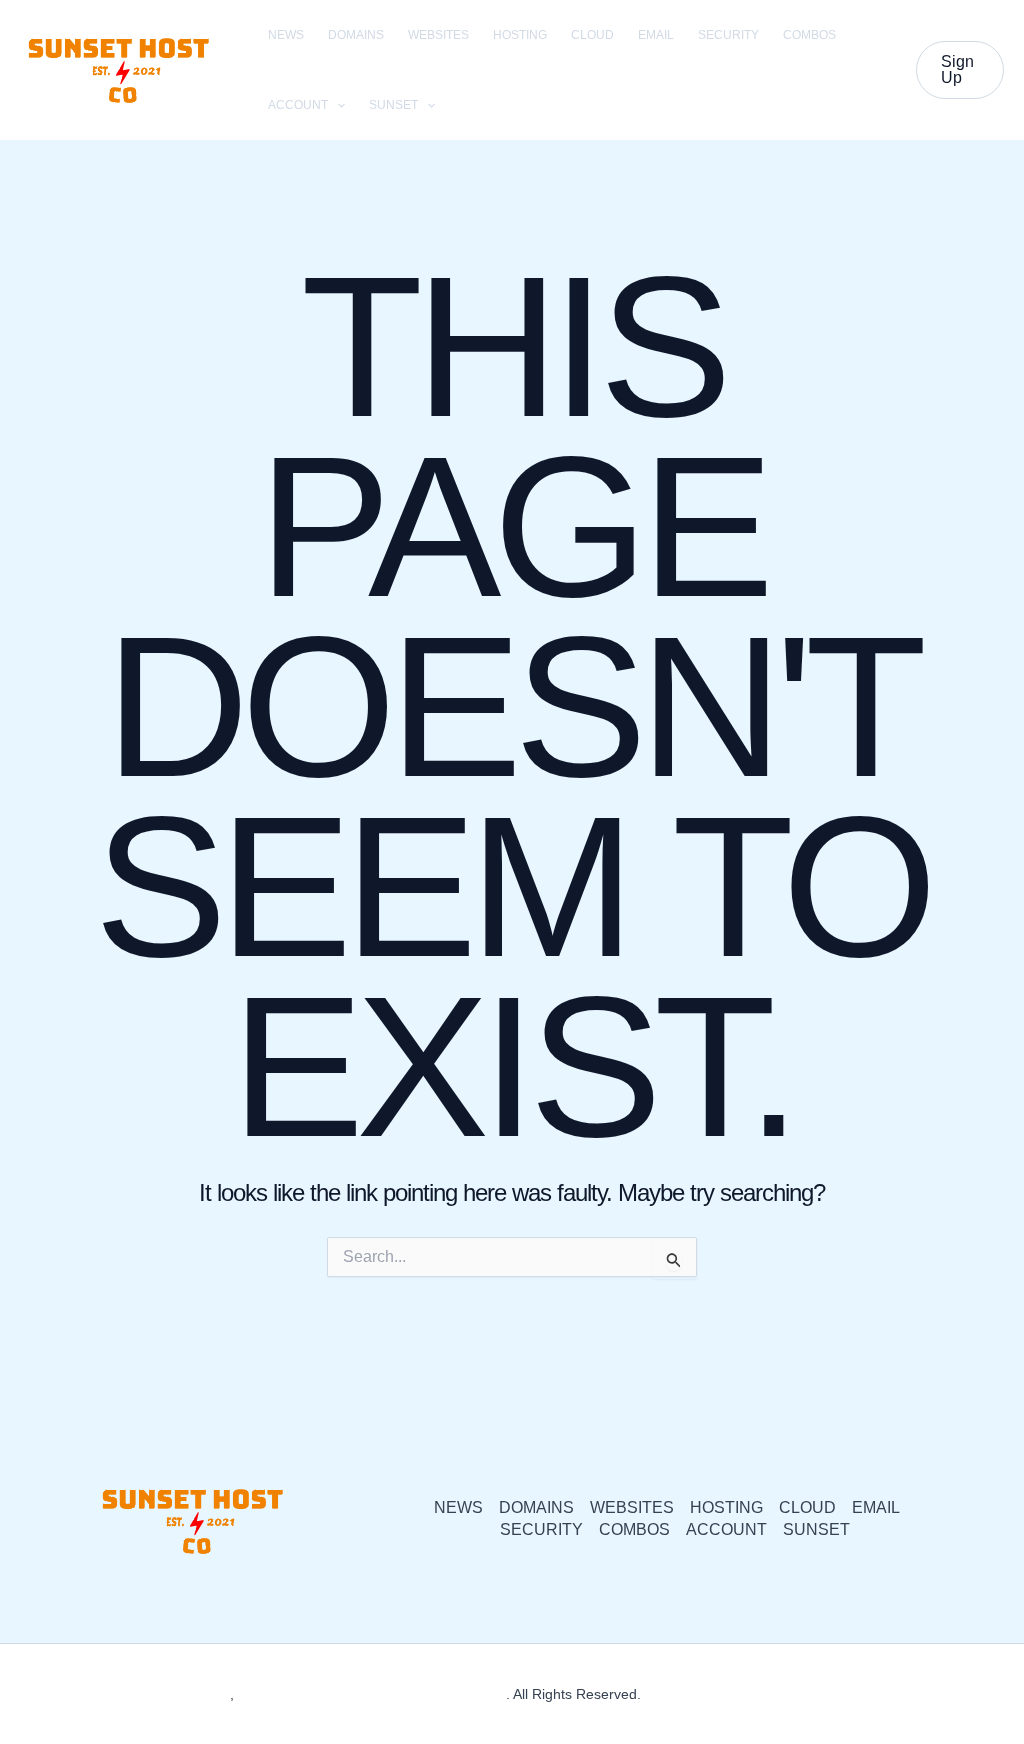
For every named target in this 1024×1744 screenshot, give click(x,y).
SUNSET (393, 105)
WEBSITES (438, 35)
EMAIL (656, 35)
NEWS (286, 35)
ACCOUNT (298, 105)
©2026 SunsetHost (170, 1694)
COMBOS (809, 35)
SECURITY (728, 35)
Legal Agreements (856, 1694)
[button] (336, 105)
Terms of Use (745, 1694)
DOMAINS (356, 35)
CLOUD (592, 35)
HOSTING (520, 35)
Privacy (668, 1694)
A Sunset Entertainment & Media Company (371, 1694)
